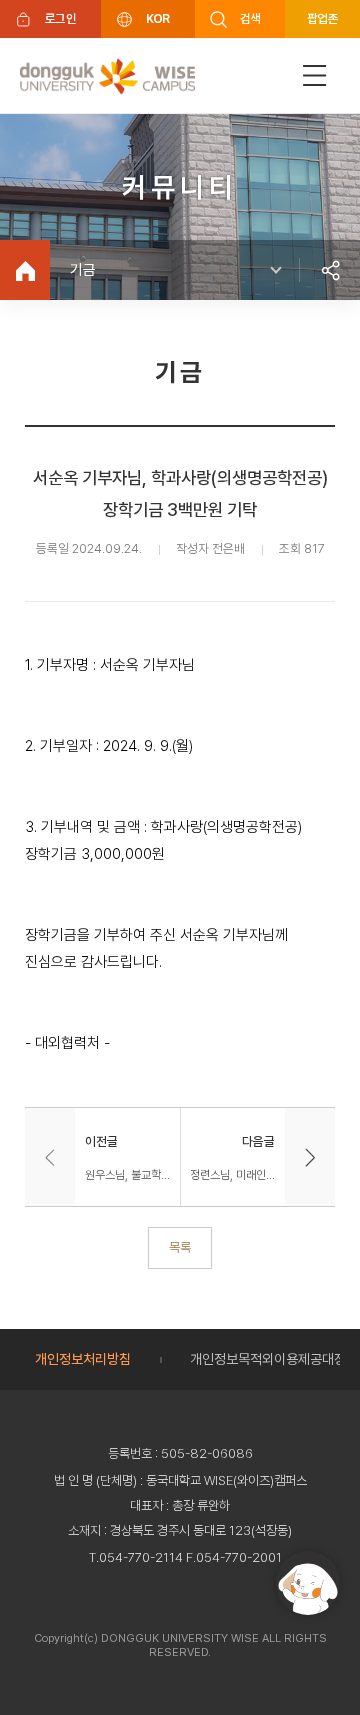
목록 (180, 1247)
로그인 (60, 18)
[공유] (330, 270)
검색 (250, 18)
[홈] (25, 270)
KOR (158, 18)
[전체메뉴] (315, 75)
